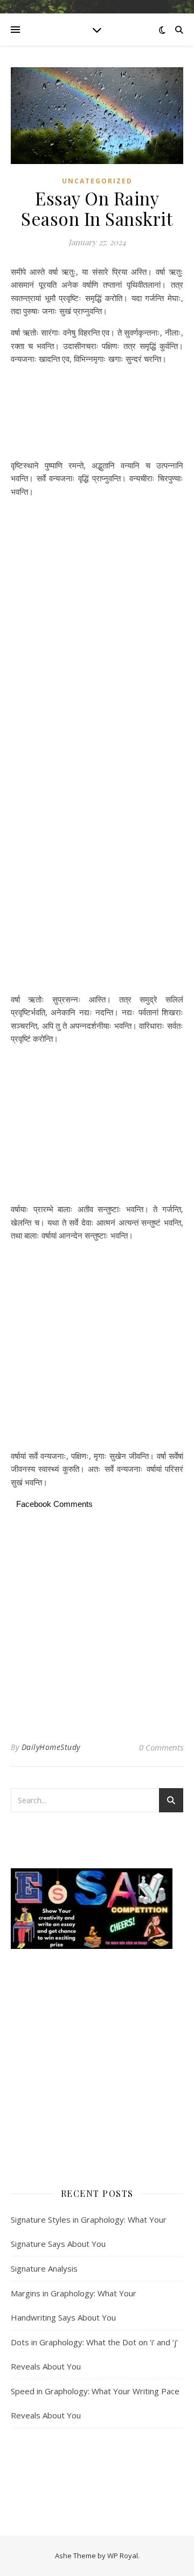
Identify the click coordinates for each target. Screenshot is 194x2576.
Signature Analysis (44, 2268)
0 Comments (161, 1747)
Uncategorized (97, 181)
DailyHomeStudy (51, 1747)
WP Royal (123, 2556)
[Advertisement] (97, 414)
